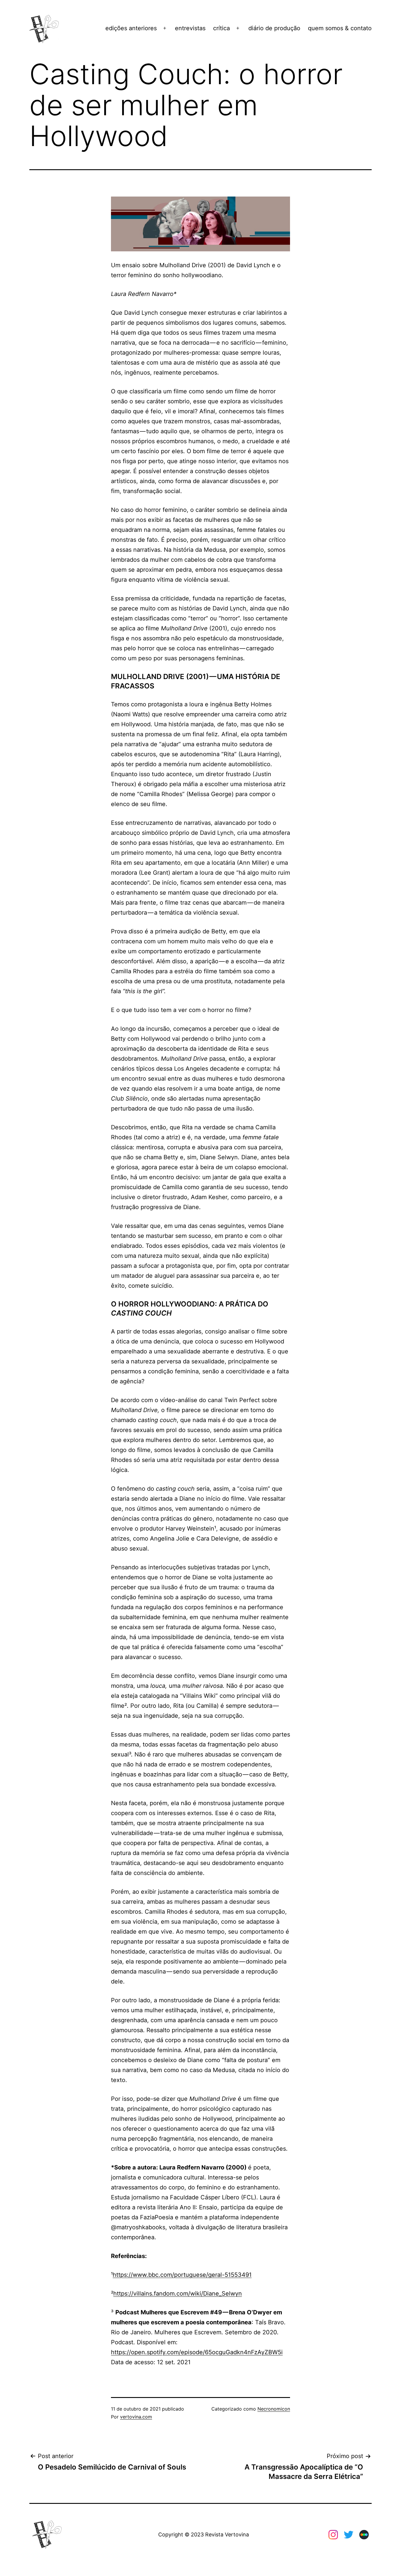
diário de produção (274, 28)
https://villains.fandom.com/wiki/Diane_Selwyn (178, 2294)
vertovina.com (136, 2417)
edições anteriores (131, 28)
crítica (221, 28)
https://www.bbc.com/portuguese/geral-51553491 (182, 2275)
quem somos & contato (340, 28)
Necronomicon (274, 2409)
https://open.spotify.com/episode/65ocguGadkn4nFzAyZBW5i (197, 2352)
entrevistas (190, 28)
